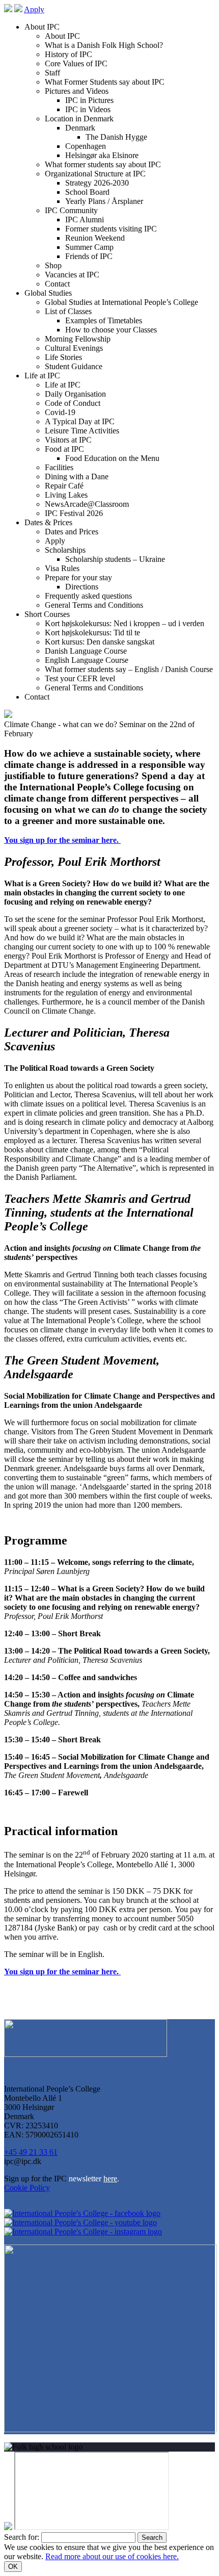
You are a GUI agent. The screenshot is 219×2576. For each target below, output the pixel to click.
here (110, 2179)
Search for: (22, 2537)
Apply (34, 9)
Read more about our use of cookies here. (112, 2556)
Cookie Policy (27, 2188)
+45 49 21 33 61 (31, 2152)
